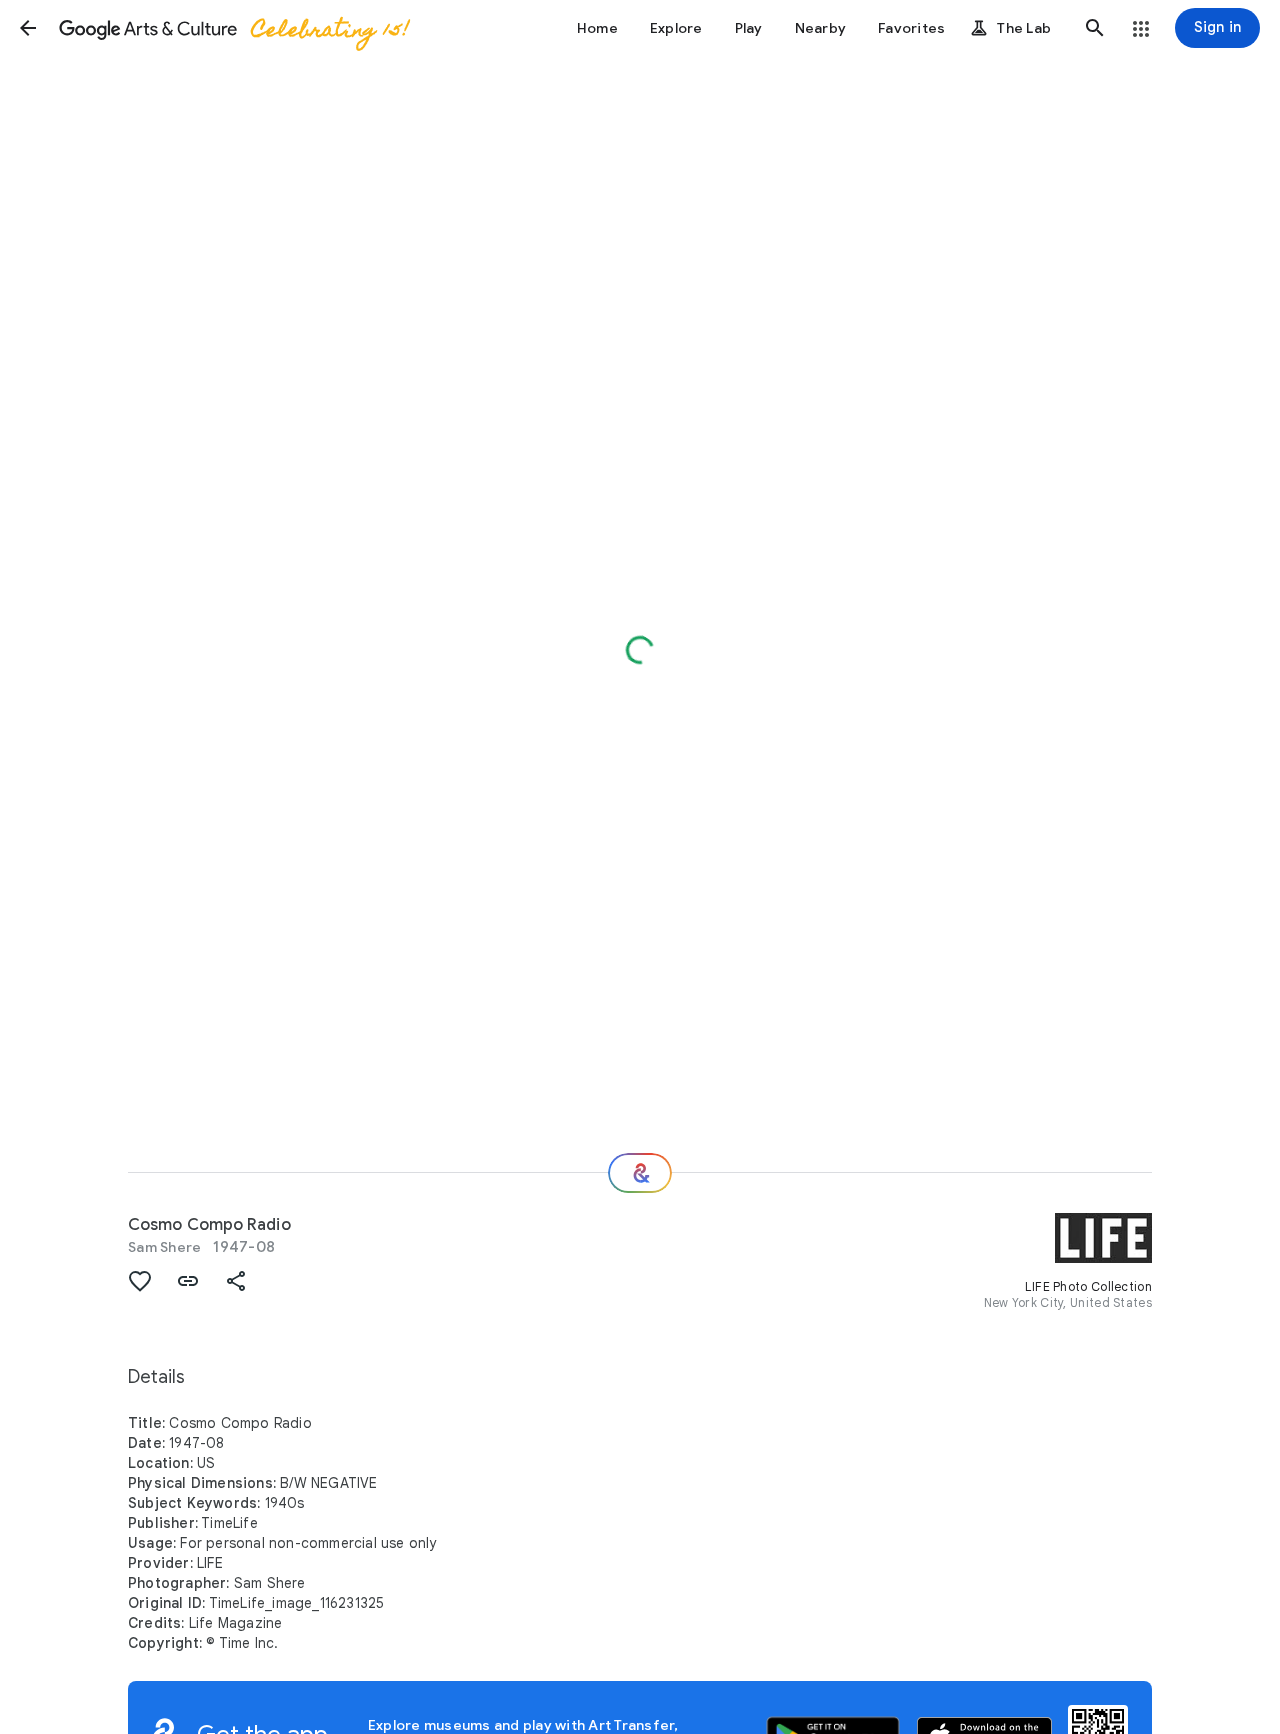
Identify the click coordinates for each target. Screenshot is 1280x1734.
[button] (28, 28)
